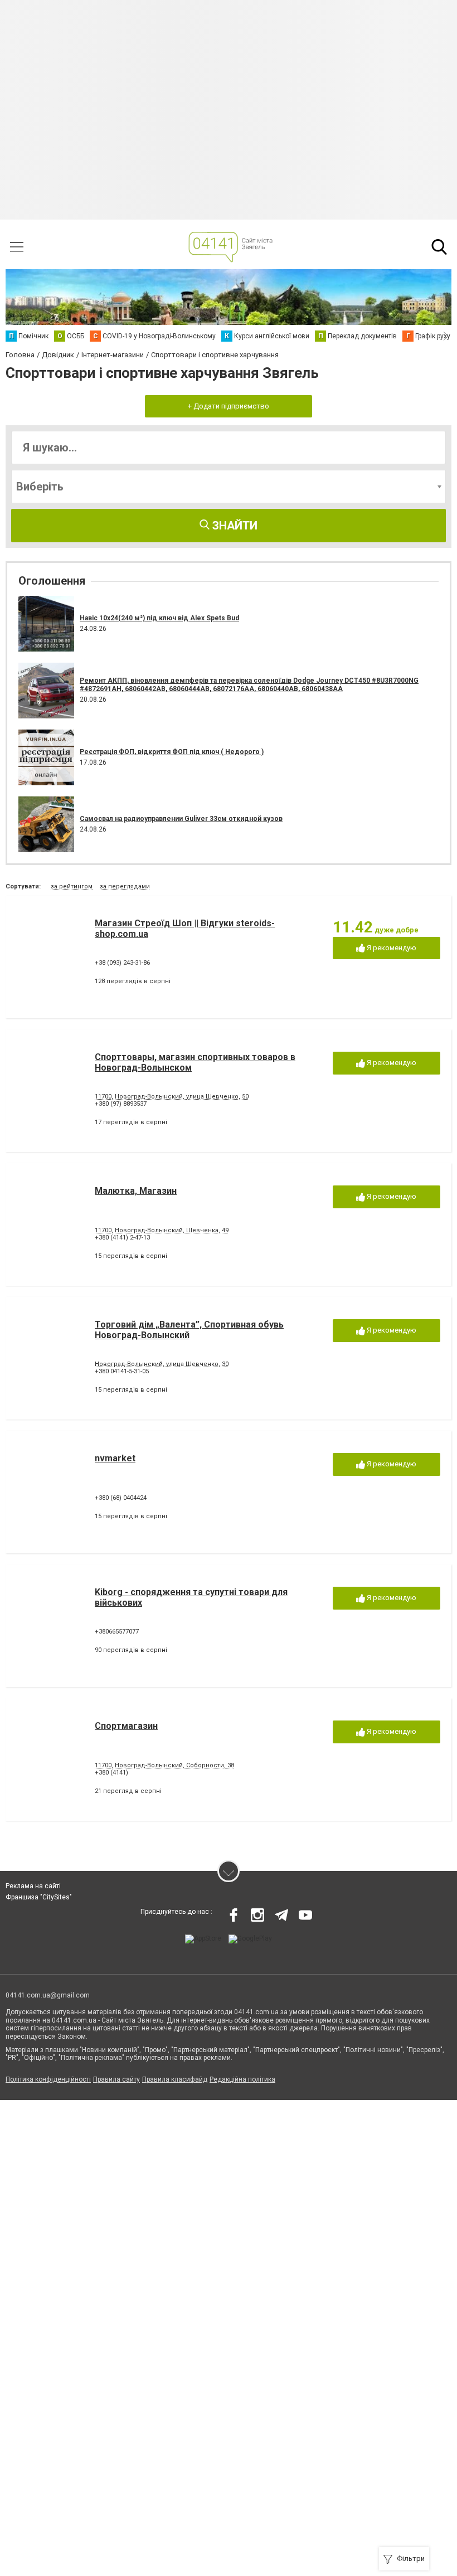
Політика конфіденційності (48, 2079)
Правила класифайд (175, 2079)
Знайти (234, 526)
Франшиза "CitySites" (39, 1897)
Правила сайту (116, 2079)
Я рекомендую (391, 948)
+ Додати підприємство (229, 406)
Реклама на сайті (33, 1886)
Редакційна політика (242, 2079)
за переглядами (125, 886)
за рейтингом (72, 886)
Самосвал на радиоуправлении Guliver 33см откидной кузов (181, 819)
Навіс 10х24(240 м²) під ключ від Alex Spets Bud (159, 618)
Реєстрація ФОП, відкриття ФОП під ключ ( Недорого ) (172, 752)
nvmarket (115, 1458)
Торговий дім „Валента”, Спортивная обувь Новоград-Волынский (189, 1330)
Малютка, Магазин (136, 1191)
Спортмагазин (126, 1726)
